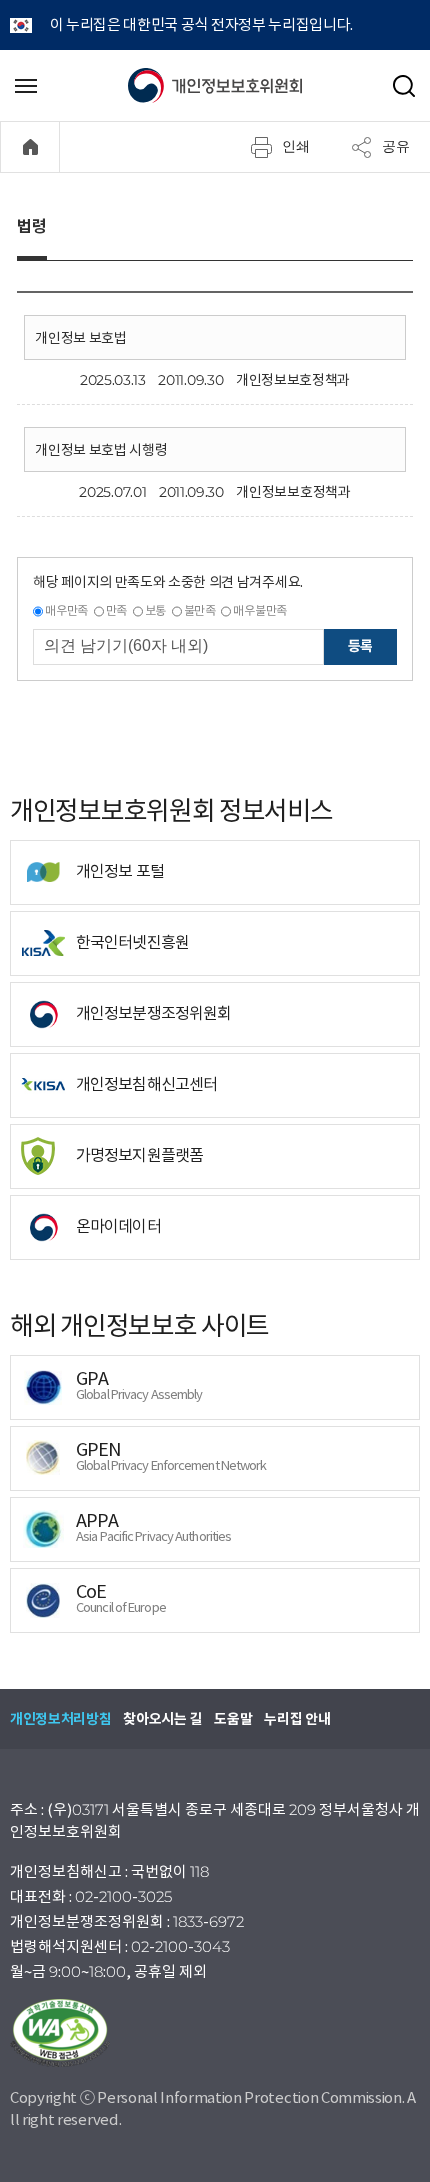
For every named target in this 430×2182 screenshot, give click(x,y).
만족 (116, 610)
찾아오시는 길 (162, 1719)
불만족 (200, 610)
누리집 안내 (297, 1719)
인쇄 (296, 146)
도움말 (233, 1719)
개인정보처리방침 (60, 1719)
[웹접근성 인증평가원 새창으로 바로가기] (215, 2033)
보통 (155, 610)
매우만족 (66, 610)
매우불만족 (259, 610)
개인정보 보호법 (80, 338)
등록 (360, 646)
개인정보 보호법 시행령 (101, 450)
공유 (396, 146)
